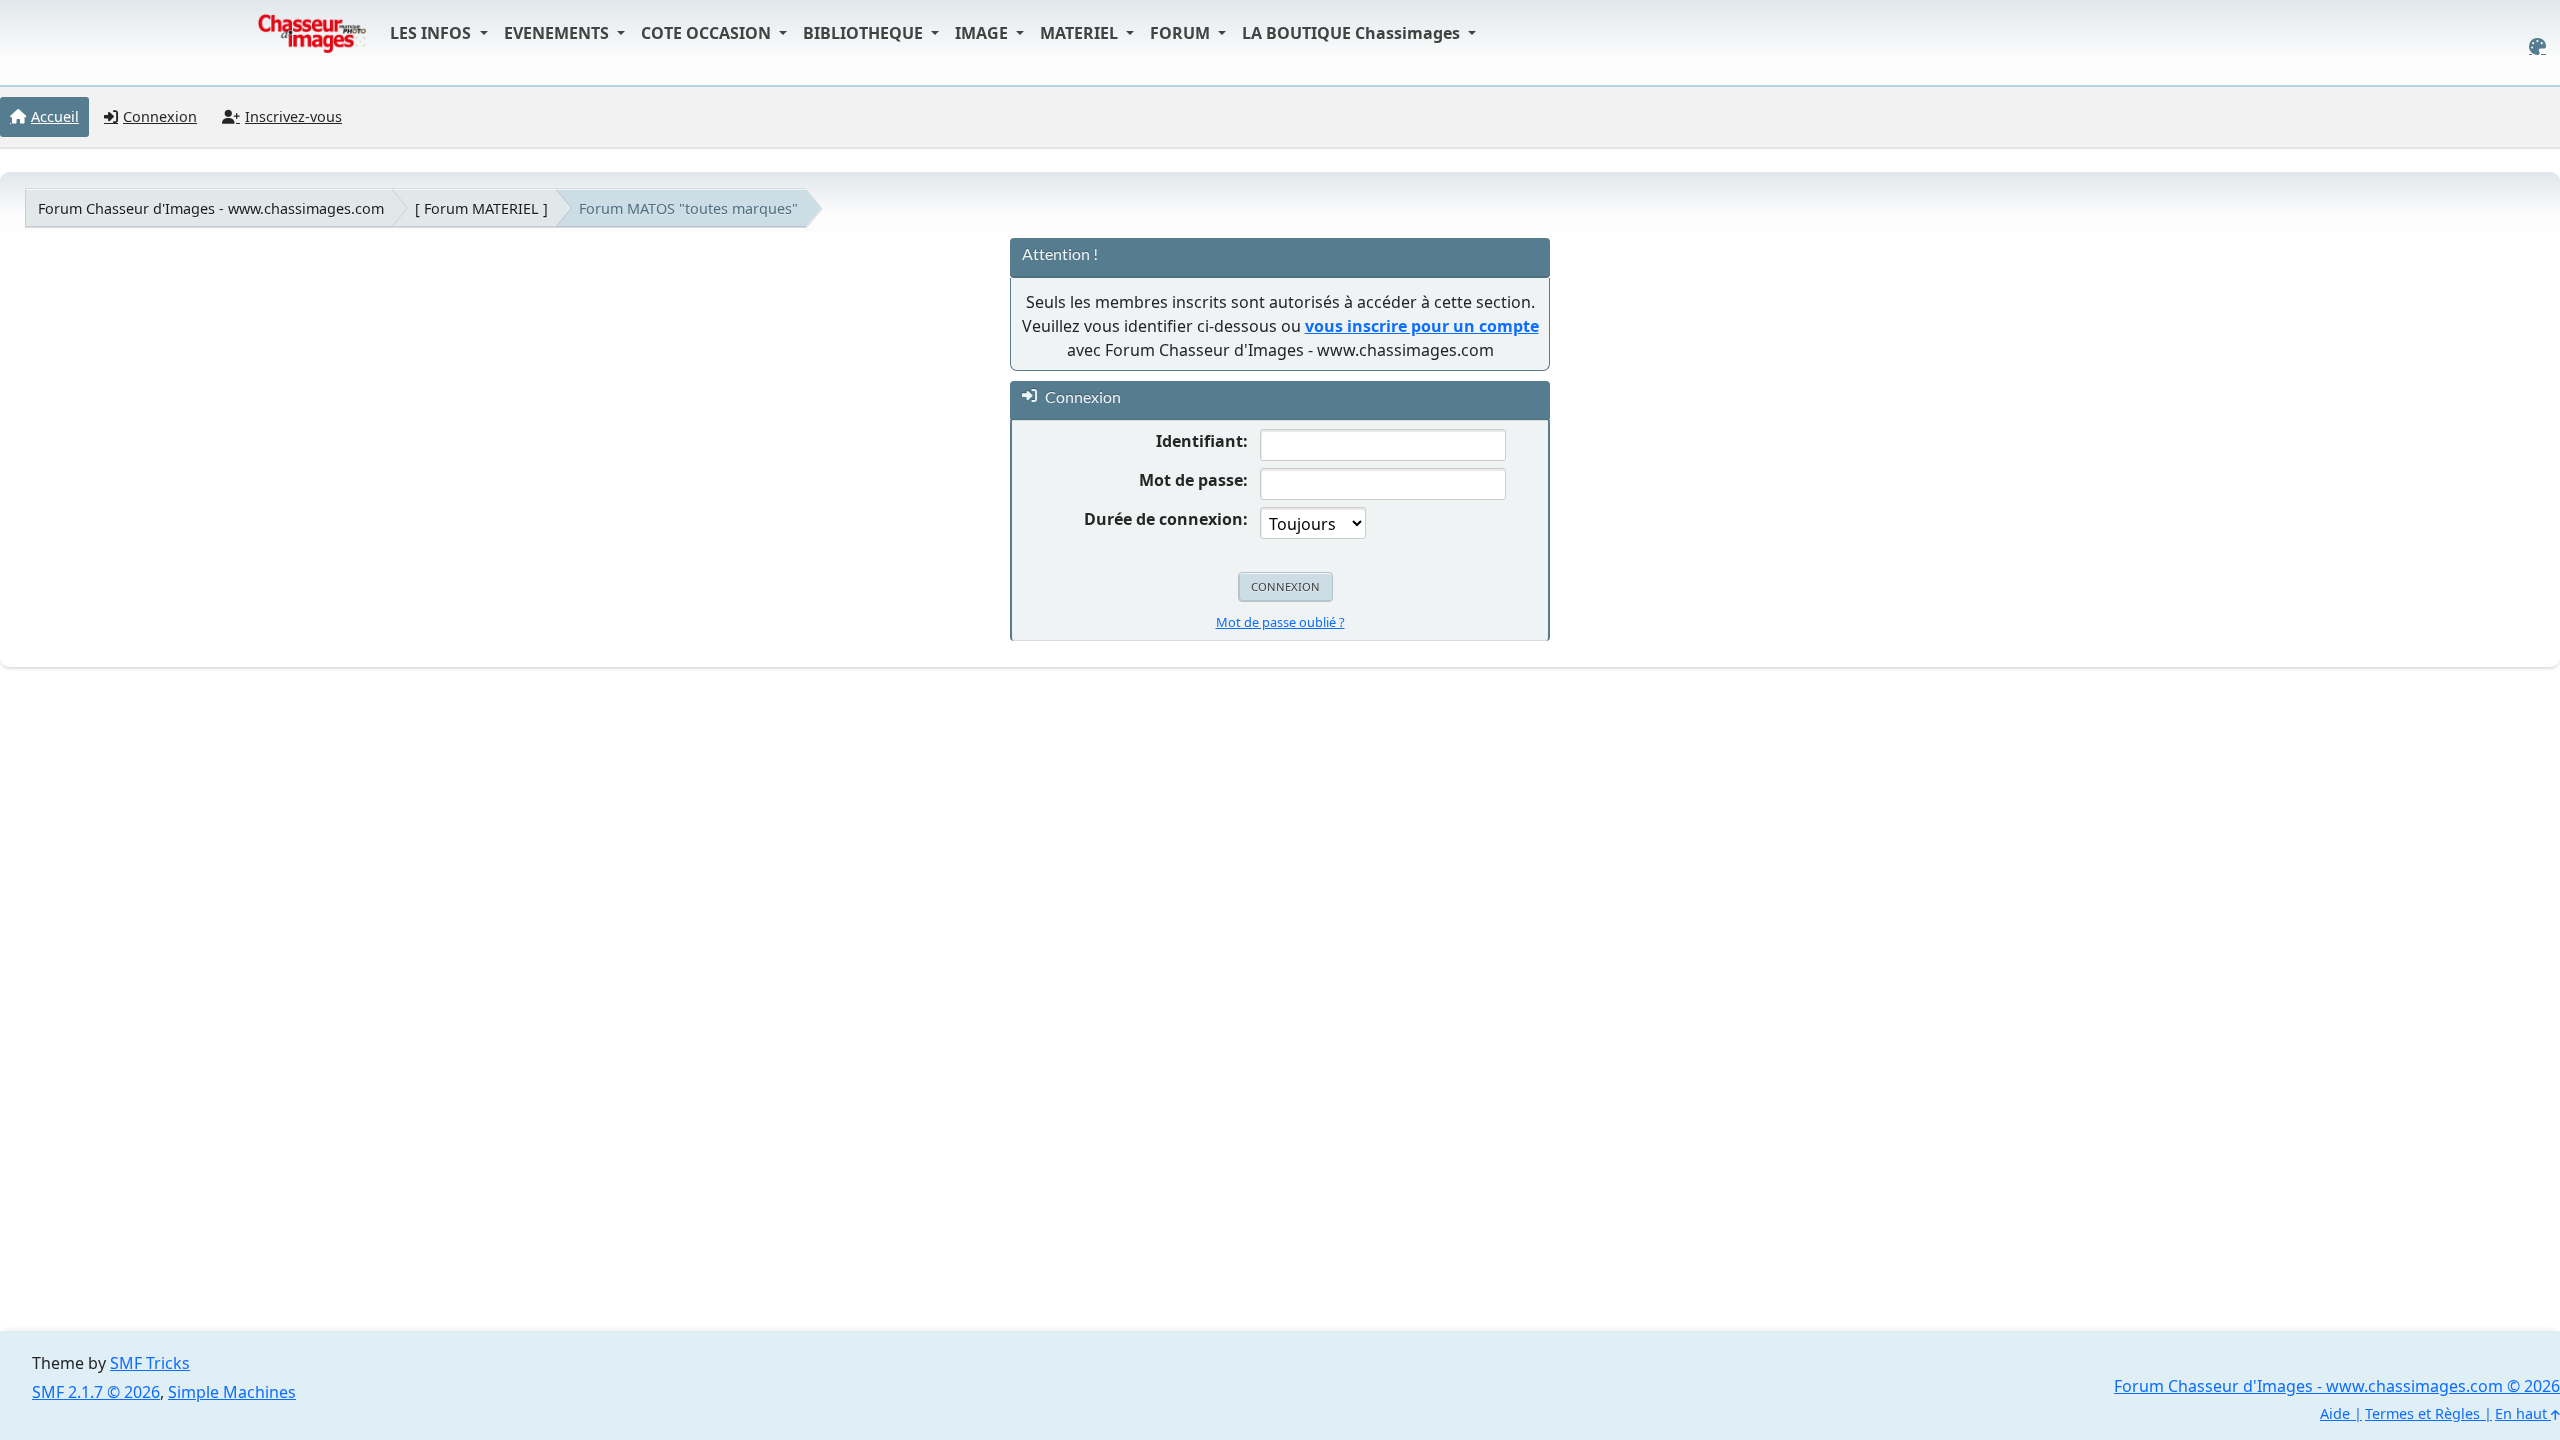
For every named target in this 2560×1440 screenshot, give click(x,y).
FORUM (1182, 33)
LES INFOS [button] (432, 33)
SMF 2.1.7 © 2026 (96, 1392)
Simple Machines (232, 1392)
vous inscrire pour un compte (1422, 326)
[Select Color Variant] (2537, 46)
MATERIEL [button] (1081, 33)
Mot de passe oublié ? (1280, 622)
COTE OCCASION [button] (708, 33)
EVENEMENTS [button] (558, 33)
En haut (2523, 1413)
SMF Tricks (150, 1363)
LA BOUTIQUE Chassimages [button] (1353, 33)
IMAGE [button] (983, 33)
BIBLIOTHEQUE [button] (865, 33)
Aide (2335, 1413)
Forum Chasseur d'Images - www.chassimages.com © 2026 (2337, 1386)
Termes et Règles (2422, 1413)
